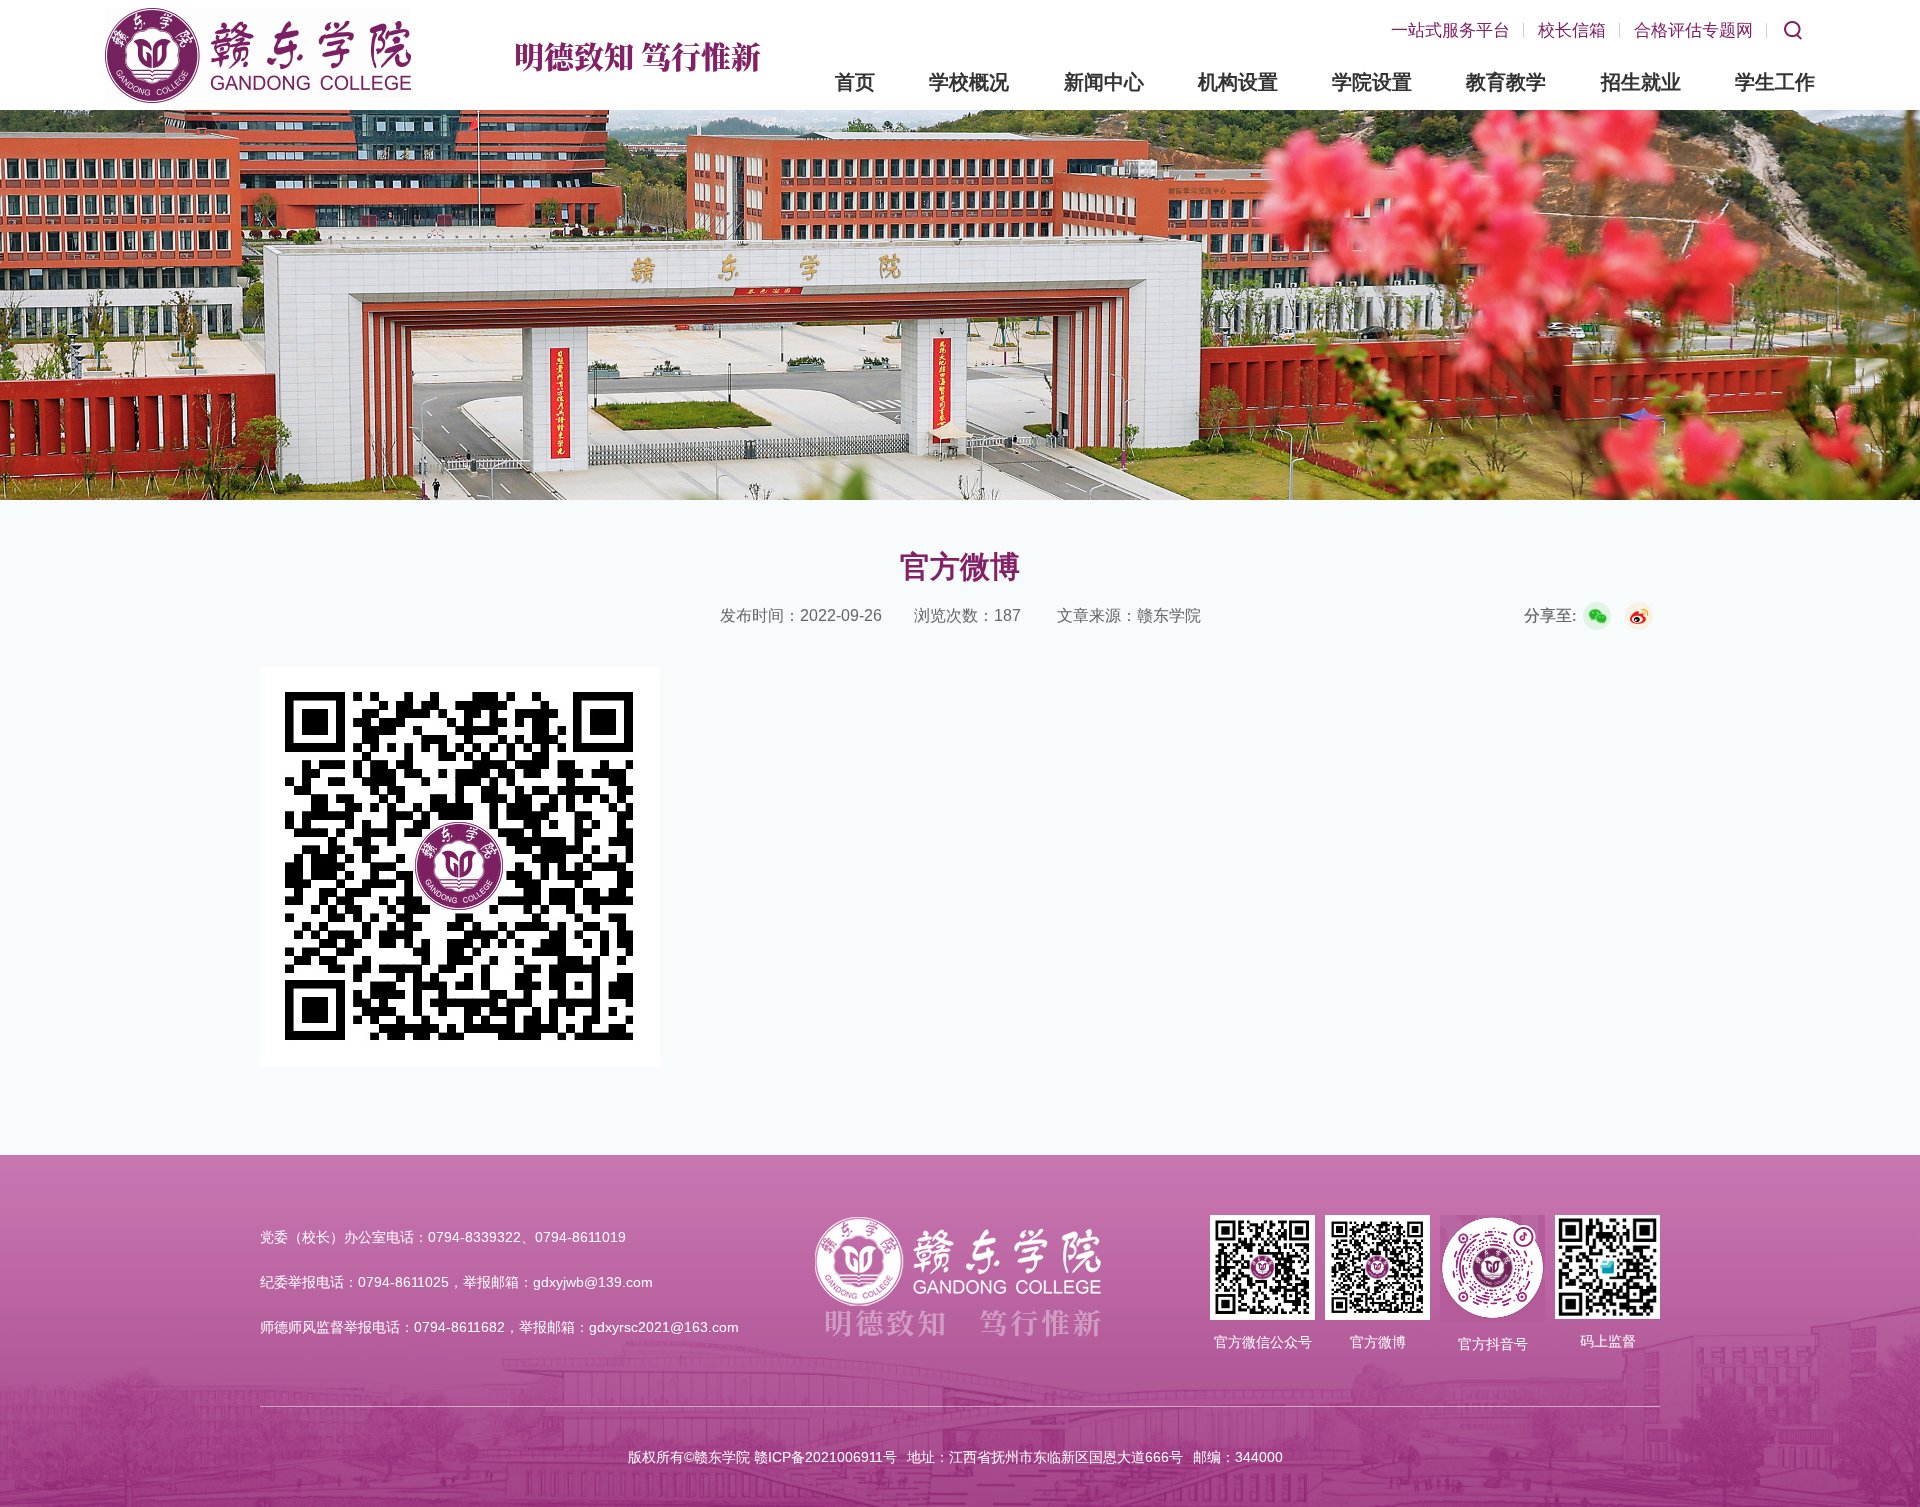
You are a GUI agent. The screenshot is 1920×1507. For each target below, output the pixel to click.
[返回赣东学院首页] (258, 14)
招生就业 (1641, 82)
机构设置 (1238, 82)
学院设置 (1372, 82)
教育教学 (1506, 82)
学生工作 (1775, 82)
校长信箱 (1572, 30)
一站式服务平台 (1450, 30)
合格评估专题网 (1693, 30)
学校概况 (969, 82)
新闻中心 (1104, 82)
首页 (855, 82)
